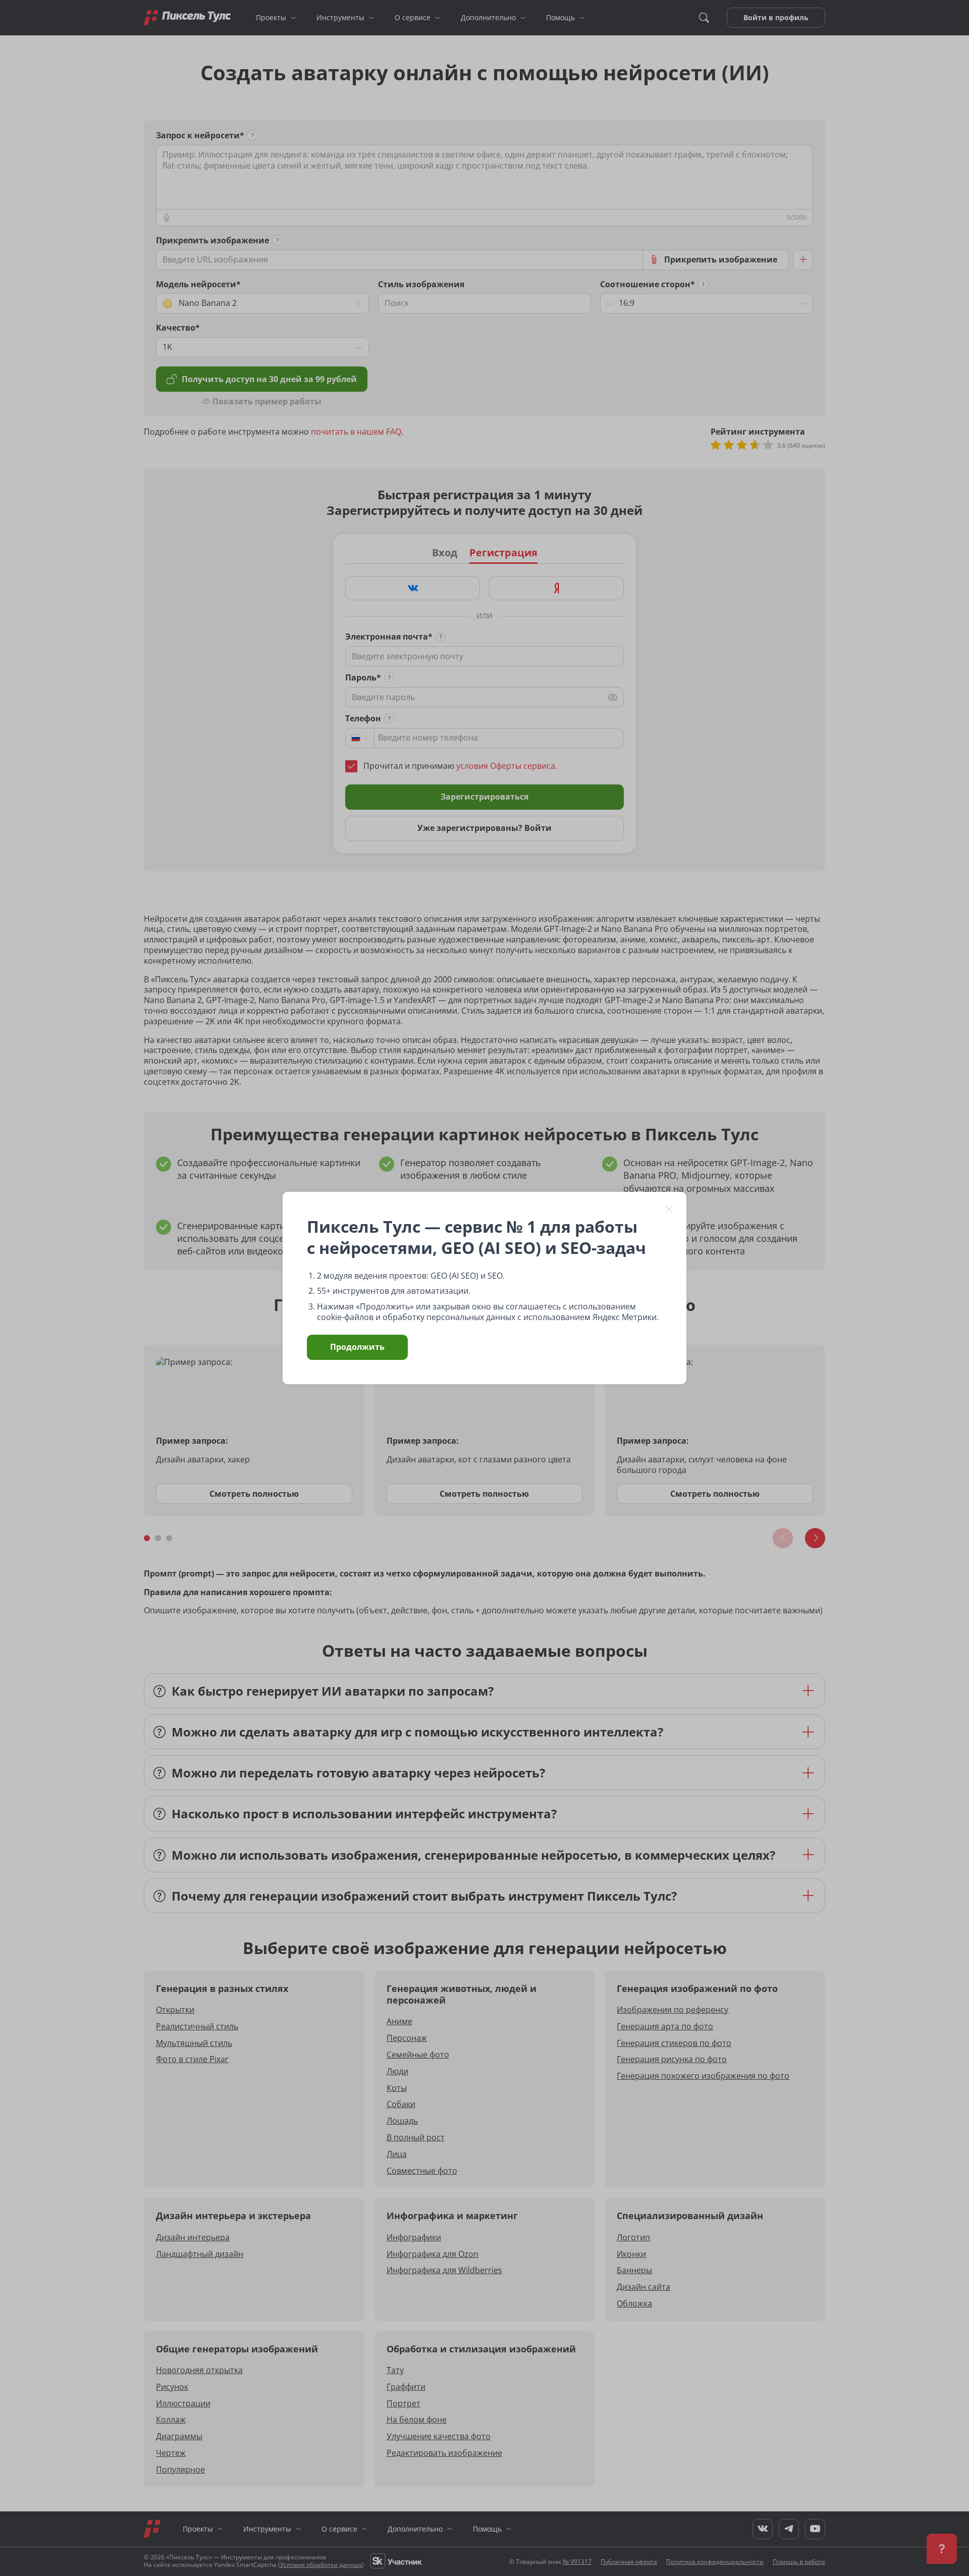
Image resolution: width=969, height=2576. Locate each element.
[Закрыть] (669, 1209)
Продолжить (357, 1347)
